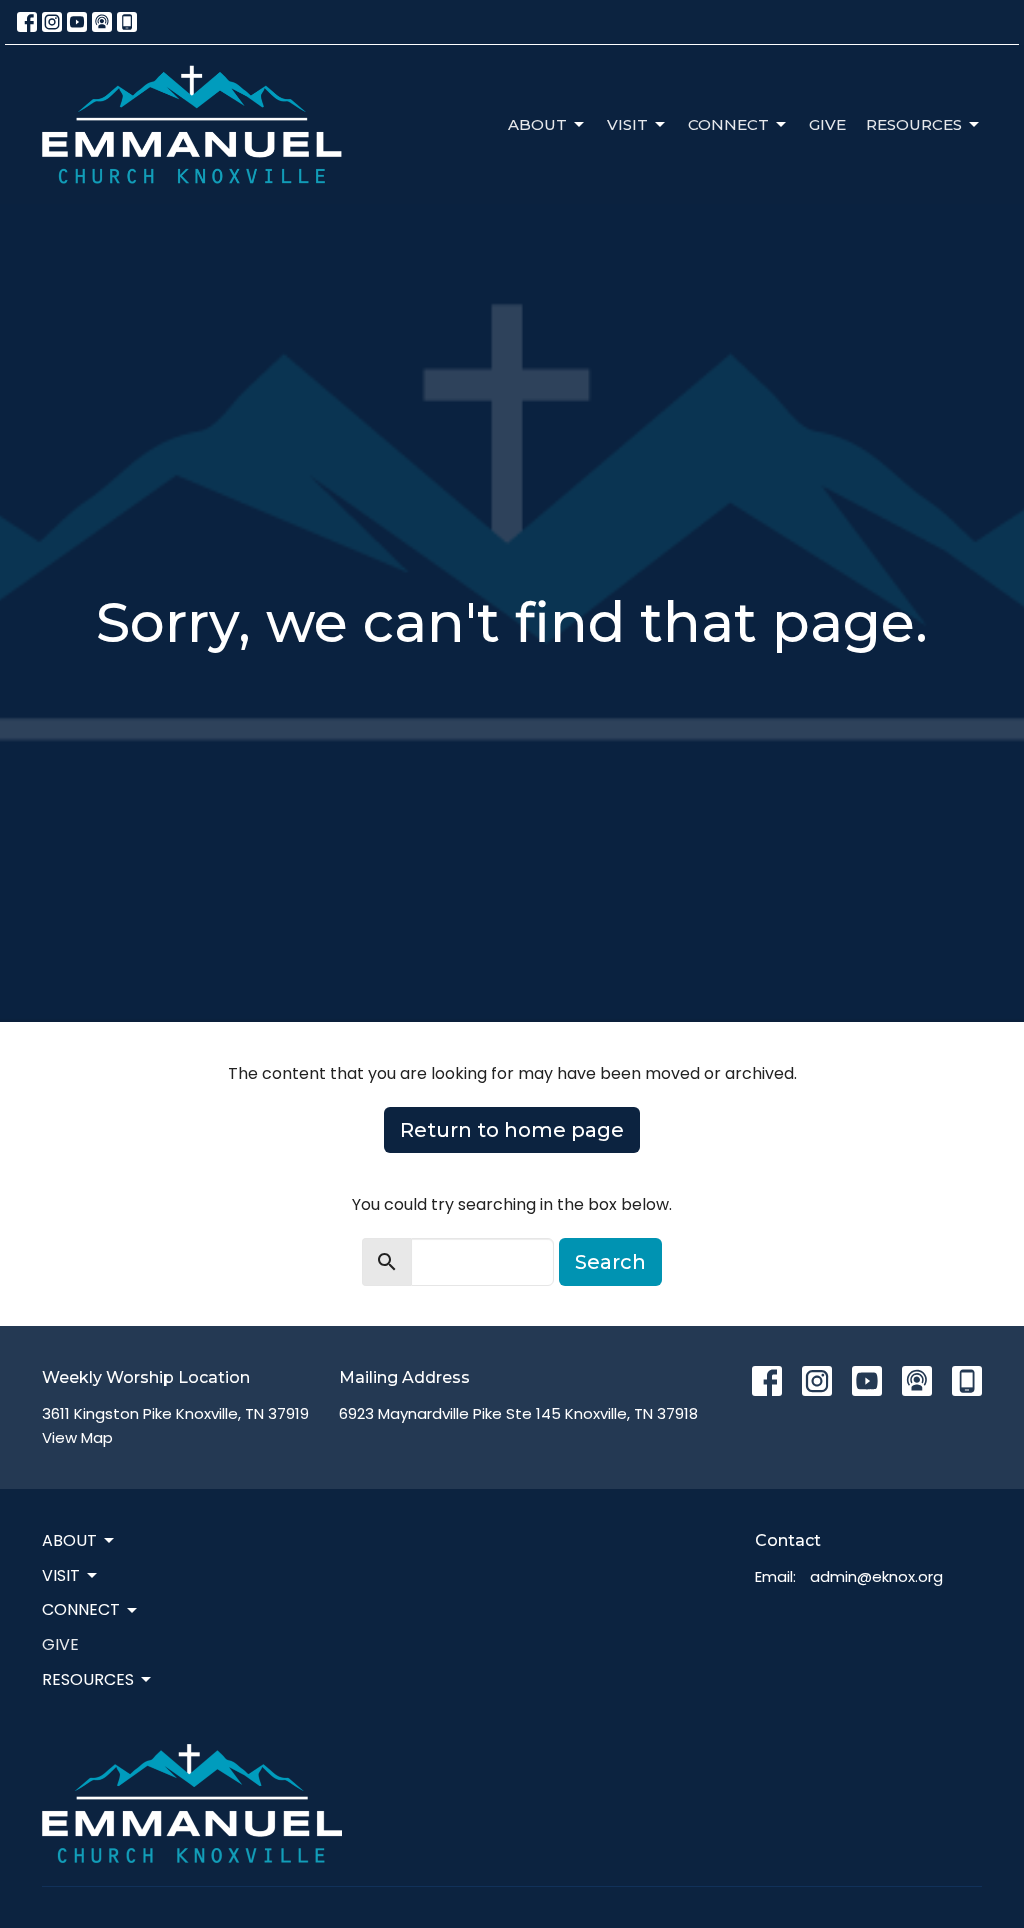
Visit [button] (61, 1575)
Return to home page (512, 1130)
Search (610, 1262)
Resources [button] (88, 1679)
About (537, 124)
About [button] (69, 1540)
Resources (914, 124)
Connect (728, 124)
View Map (77, 1437)
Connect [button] (81, 1609)
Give (827, 124)
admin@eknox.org (876, 1576)
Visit (627, 124)
